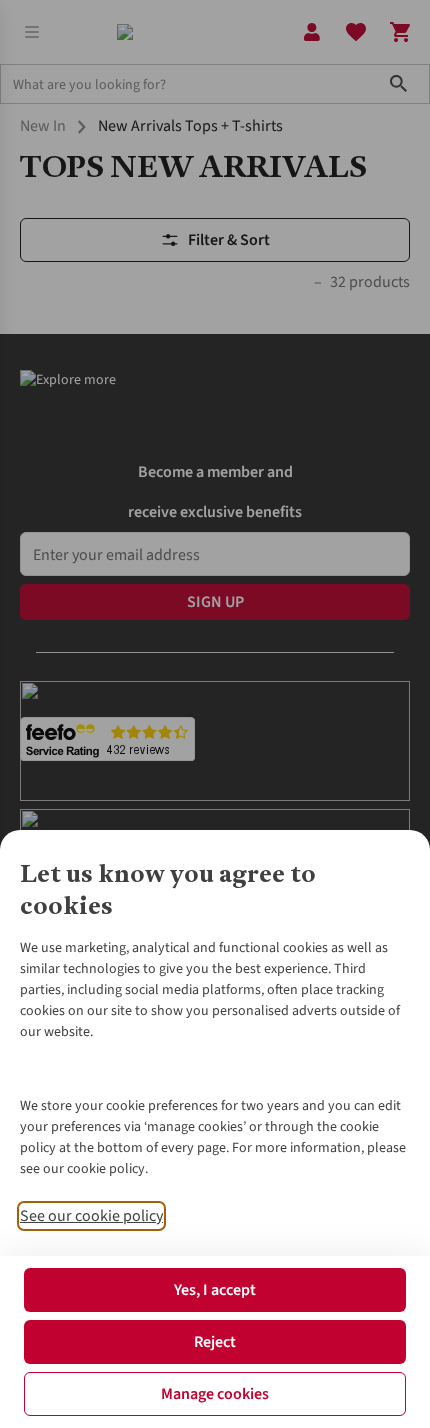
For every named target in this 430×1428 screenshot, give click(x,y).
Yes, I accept (215, 1290)
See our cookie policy (91, 1216)
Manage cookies (215, 1394)
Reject (215, 1342)
